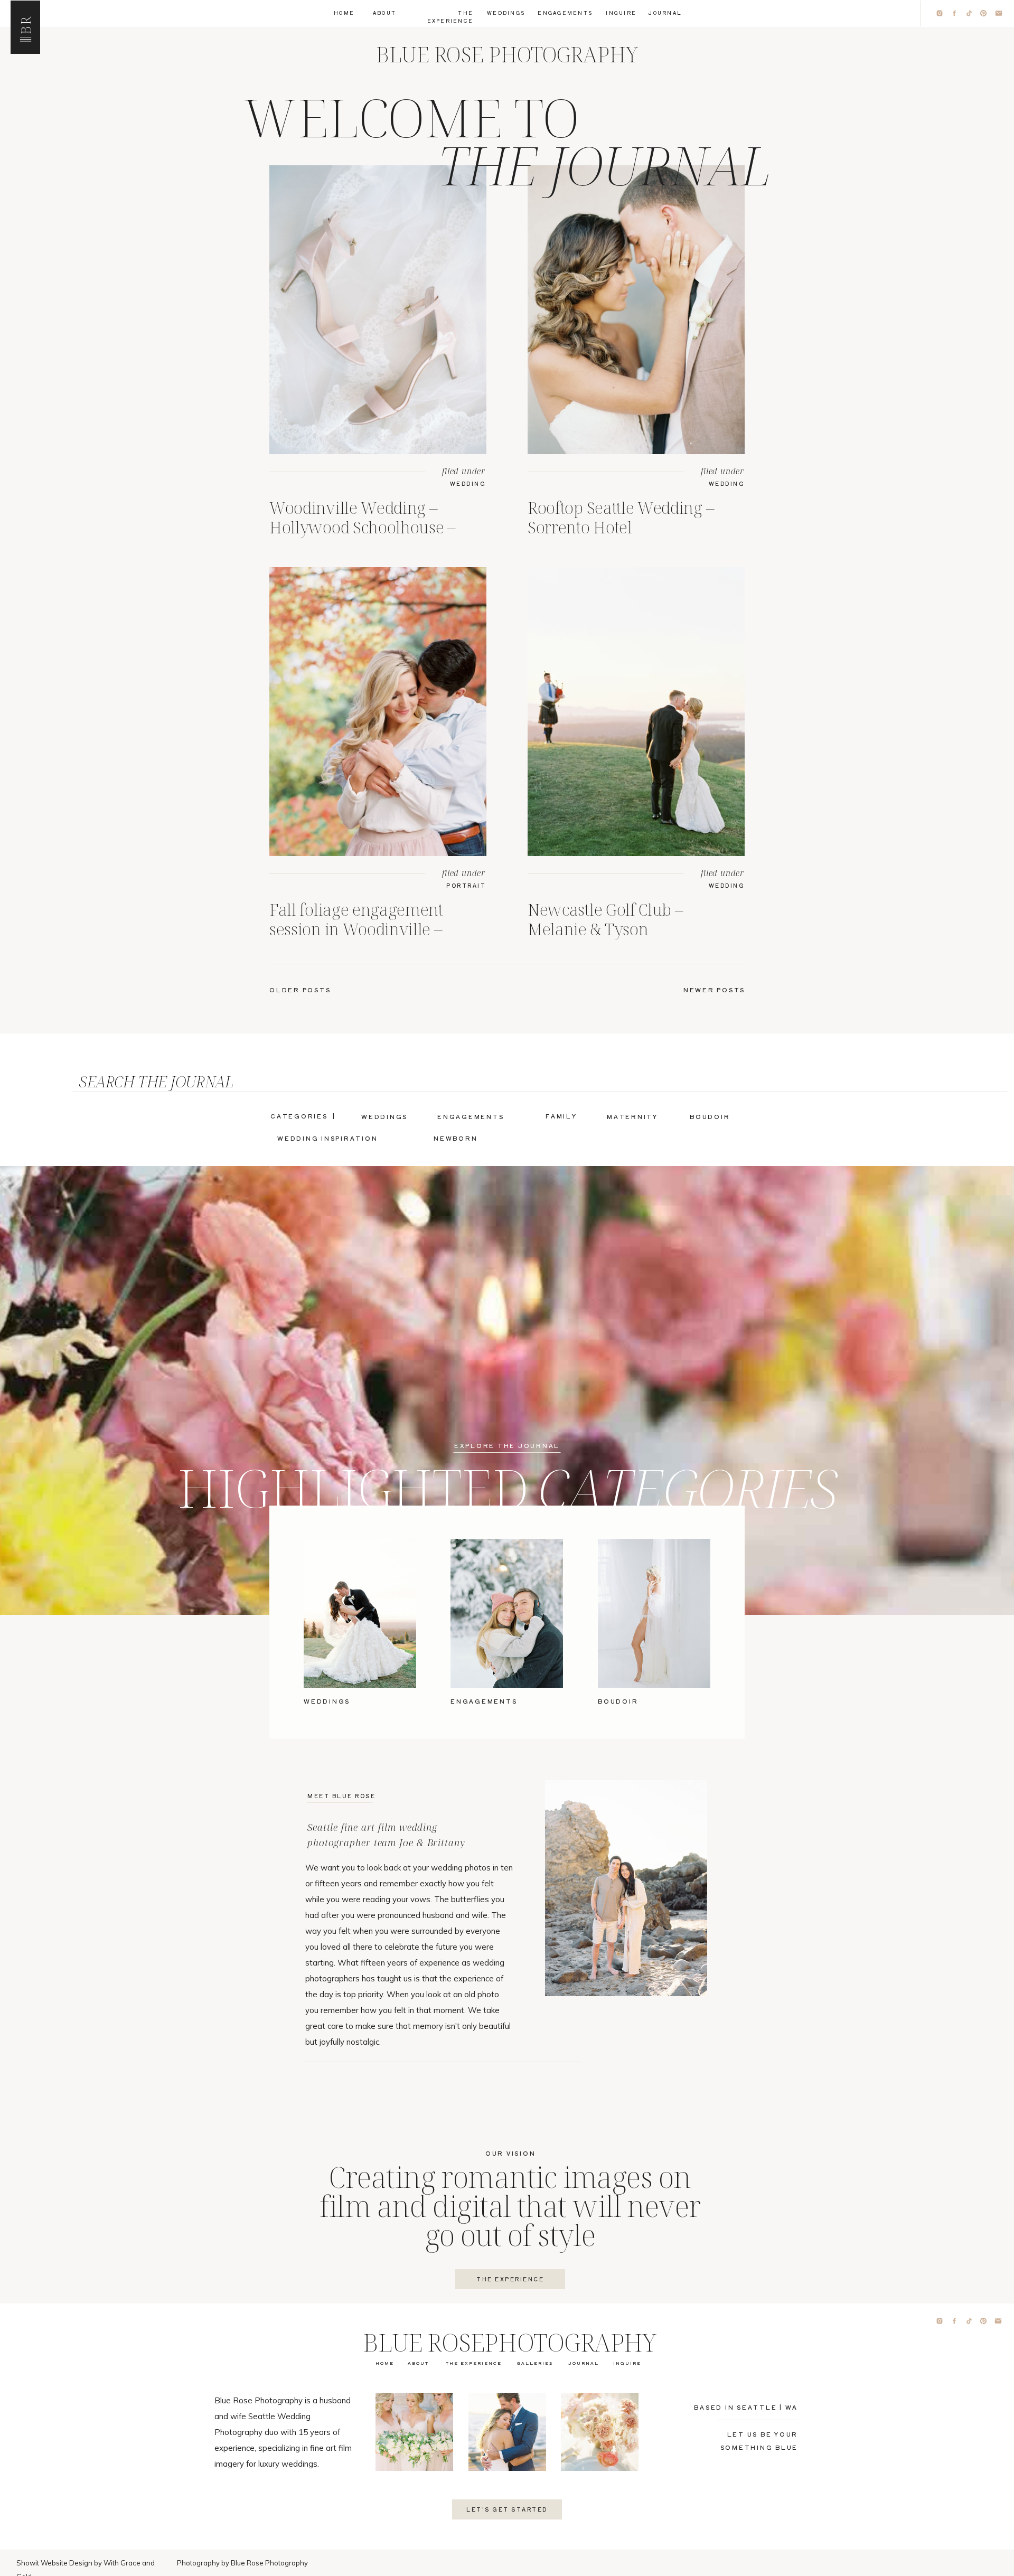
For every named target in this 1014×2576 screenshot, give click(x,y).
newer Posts (714, 990)
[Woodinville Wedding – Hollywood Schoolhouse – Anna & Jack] (378, 310)
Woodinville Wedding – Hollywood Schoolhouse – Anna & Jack (363, 527)
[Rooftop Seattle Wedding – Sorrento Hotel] (636, 310)
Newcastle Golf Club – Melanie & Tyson (605, 919)
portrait (466, 885)
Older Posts (300, 990)
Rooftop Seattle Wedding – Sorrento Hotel (621, 517)
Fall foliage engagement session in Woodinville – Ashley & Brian (356, 929)
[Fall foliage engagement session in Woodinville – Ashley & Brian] (378, 712)
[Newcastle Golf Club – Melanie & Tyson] (636, 712)
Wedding (468, 483)
